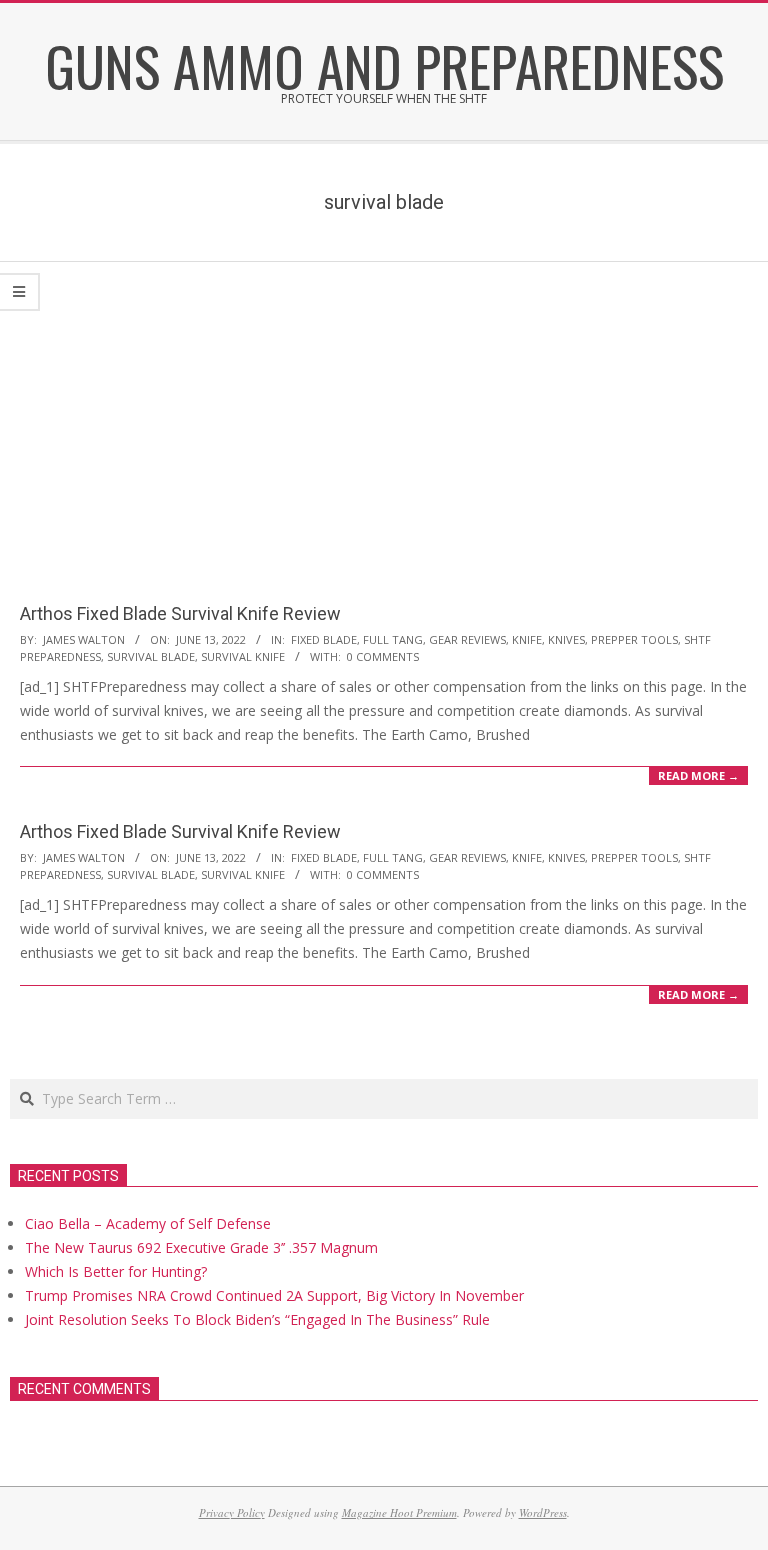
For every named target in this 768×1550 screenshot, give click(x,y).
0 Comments (383, 656)
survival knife (243, 656)
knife (527, 639)
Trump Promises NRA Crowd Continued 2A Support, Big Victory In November (274, 1295)
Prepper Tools (634, 639)
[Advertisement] (384, 412)
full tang (393, 639)
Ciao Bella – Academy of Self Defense (148, 1223)
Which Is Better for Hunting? (116, 1271)
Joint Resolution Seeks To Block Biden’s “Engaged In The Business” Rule (257, 1319)
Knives (566, 639)
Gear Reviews (467, 639)
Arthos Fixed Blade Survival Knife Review (180, 613)
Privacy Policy (232, 1512)
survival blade (151, 656)
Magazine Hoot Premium (399, 1512)
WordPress (543, 1512)
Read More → (698, 775)
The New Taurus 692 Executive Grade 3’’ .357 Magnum (201, 1247)
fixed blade (324, 639)
